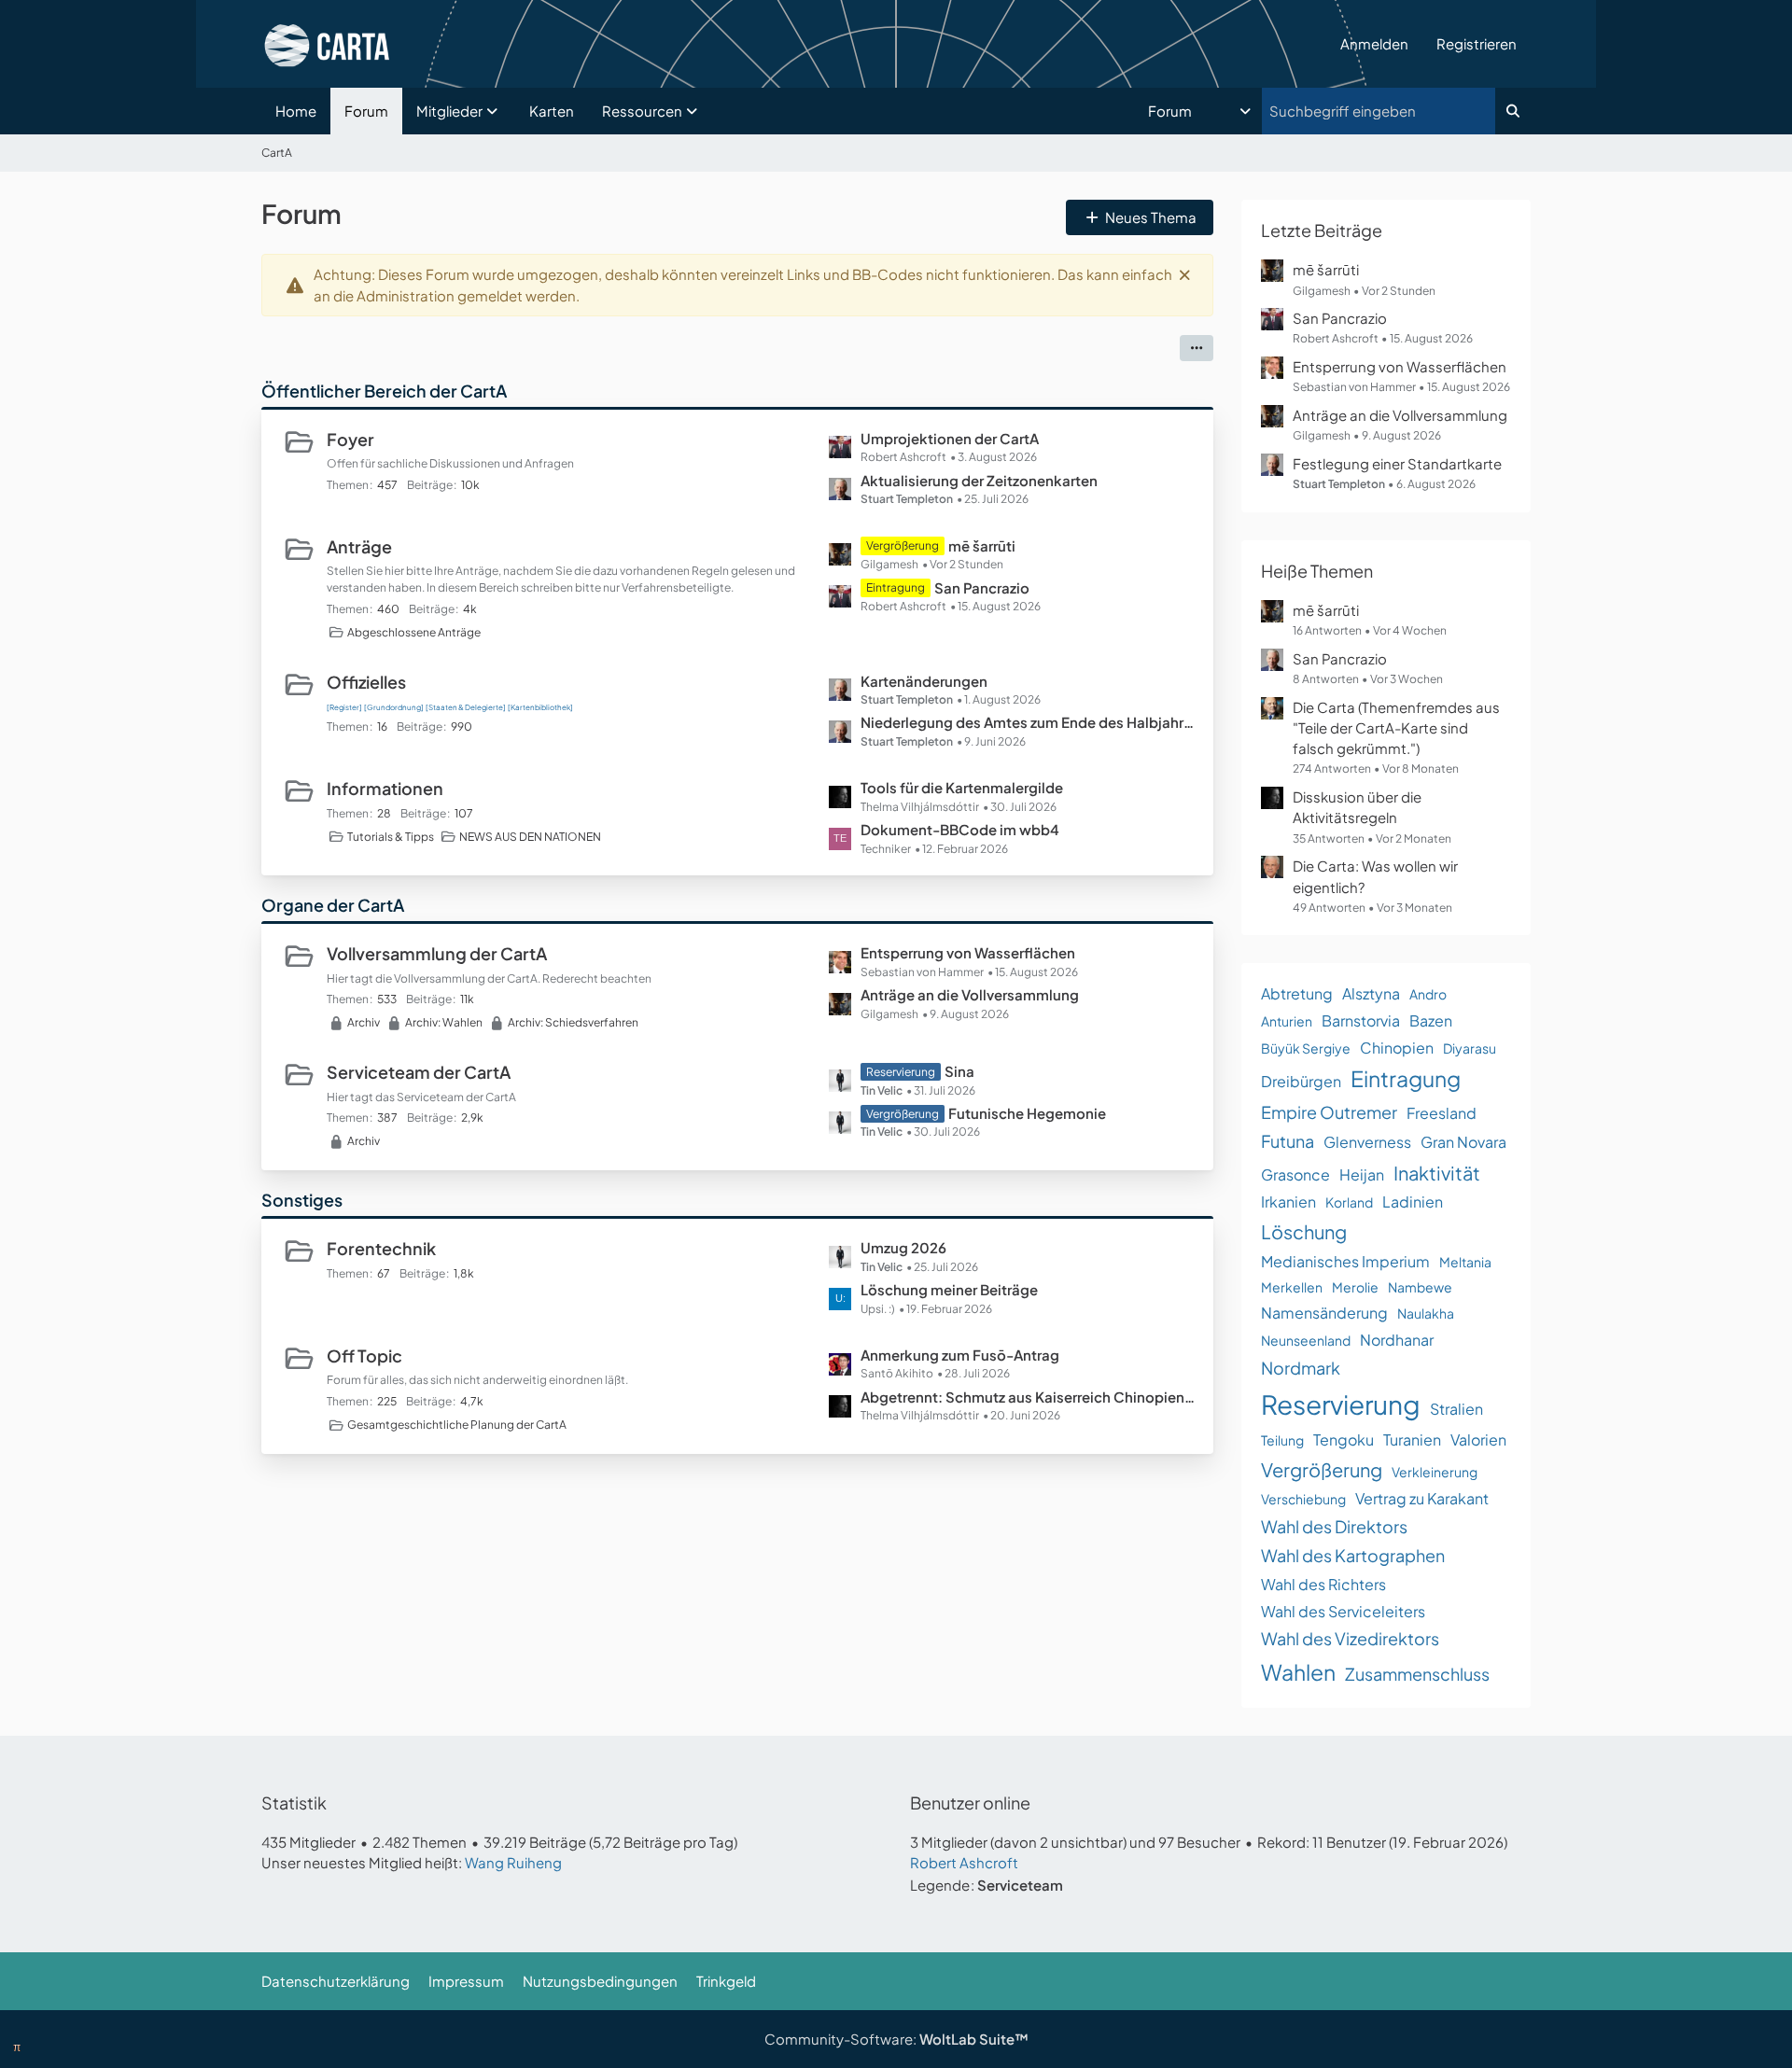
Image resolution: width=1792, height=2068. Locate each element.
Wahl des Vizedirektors (1350, 1638)
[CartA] (794, 44)
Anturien (1287, 1021)
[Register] (344, 707)
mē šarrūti (982, 545)
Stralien (1456, 1409)
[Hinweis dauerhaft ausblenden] (1184, 274)
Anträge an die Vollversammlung (970, 994)
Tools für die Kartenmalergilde (962, 787)
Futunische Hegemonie (1027, 1113)
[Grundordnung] (394, 707)
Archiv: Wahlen (444, 1022)
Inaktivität (1437, 1173)
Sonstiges (302, 1200)
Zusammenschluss (1417, 1674)
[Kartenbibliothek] (540, 707)
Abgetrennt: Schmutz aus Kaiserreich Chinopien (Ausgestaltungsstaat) (1028, 1397)
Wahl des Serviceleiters (1343, 1611)
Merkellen (1292, 1287)
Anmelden (1374, 43)
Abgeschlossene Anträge (414, 632)
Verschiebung (1303, 1499)
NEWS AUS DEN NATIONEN (530, 837)
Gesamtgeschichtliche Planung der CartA (457, 1425)
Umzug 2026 (903, 1247)
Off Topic (364, 1355)
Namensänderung (1324, 1313)
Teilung (1282, 1440)
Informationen (385, 788)
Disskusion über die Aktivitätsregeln (1357, 807)
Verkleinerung (1435, 1472)
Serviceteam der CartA (419, 1072)
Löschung (1304, 1231)
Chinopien (1397, 1048)
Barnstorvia (1361, 1020)
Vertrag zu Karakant (1422, 1498)
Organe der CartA (333, 905)
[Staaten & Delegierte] (466, 707)
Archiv (364, 1022)
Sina (959, 1071)
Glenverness (1367, 1142)
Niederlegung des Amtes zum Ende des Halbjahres (1028, 722)
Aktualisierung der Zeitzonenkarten (979, 480)
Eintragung (1406, 1078)
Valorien (1478, 1439)
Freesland (1442, 1113)
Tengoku (1344, 1439)
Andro (1428, 994)
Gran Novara (1463, 1142)
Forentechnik (381, 1248)
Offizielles (366, 682)
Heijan (1362, 1174)
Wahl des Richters (1323, 1584)
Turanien (1412, 1439)
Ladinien (1413, 1202)
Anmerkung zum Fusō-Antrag (960, 1355)
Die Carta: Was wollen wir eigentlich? (1375, 876)
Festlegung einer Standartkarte (1397, 463)
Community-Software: (896, 2039)
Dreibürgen (1301, 1081)
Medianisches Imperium (1345, 1261)
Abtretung (1297, 993)
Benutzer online (970, 1803)
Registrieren (1477, 43)
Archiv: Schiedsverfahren (573, 1022)
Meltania (1465, 1262)
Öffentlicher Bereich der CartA (384, 391)
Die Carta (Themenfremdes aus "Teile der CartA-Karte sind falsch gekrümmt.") (1396, 727)
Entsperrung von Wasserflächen (968, 952)
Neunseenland (1306, 1340)
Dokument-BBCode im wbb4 (960, 829)
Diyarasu (1470, 1048)
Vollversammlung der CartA (437, 953)
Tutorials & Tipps (391, 837)
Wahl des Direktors (1334, 1526)
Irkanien (1288, 1202)
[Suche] (1513, 111)
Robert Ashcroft (964, 1862)
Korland (1349, 1202)
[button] (1201, 111)
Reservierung (1341, 1404)
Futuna (1288, 1141)
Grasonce (1295, 1174)
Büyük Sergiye (1306, 1048)
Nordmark (1301, 1368)
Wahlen (1298, 1672)
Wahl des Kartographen (1353, 1555)
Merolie (1355, 1287)
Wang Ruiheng (513, 1862)
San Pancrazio (982, 587)
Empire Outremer (1329, 1112)
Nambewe (1420, 1287)
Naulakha (1426, 1313)
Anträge (359, 546)
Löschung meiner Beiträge (949, 1289)
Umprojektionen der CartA (950, 438)
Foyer (350, 439)
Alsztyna (1371, 993)
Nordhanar (1397, 1340)
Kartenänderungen (924, 681)
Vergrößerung (1322, 1469)
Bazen (1431, 1020)
